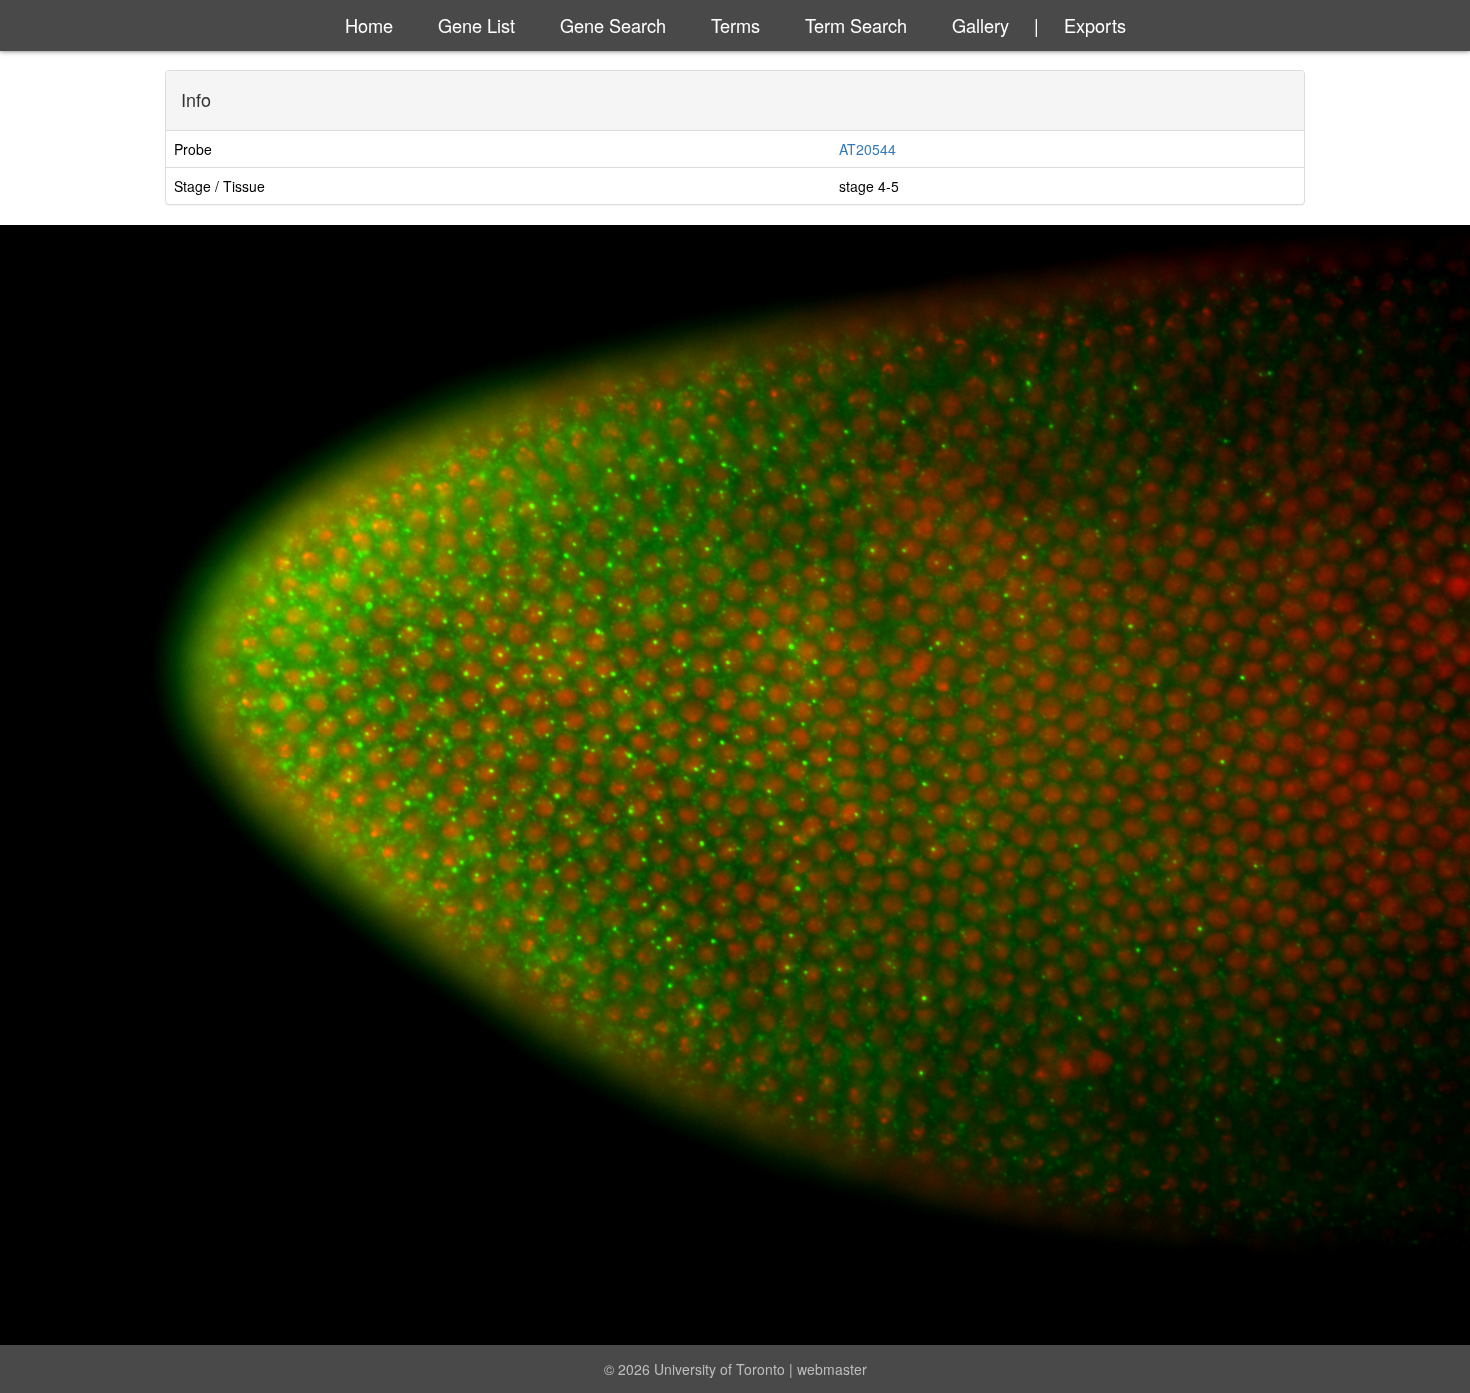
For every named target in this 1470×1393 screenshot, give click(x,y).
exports (1095, 25)
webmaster (832, 1369)
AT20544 (867, 149)
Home (369, 25)
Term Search (856, 25)
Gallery (980, 25)
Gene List (476, 25)
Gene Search (613, 25)
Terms (735, 25)
